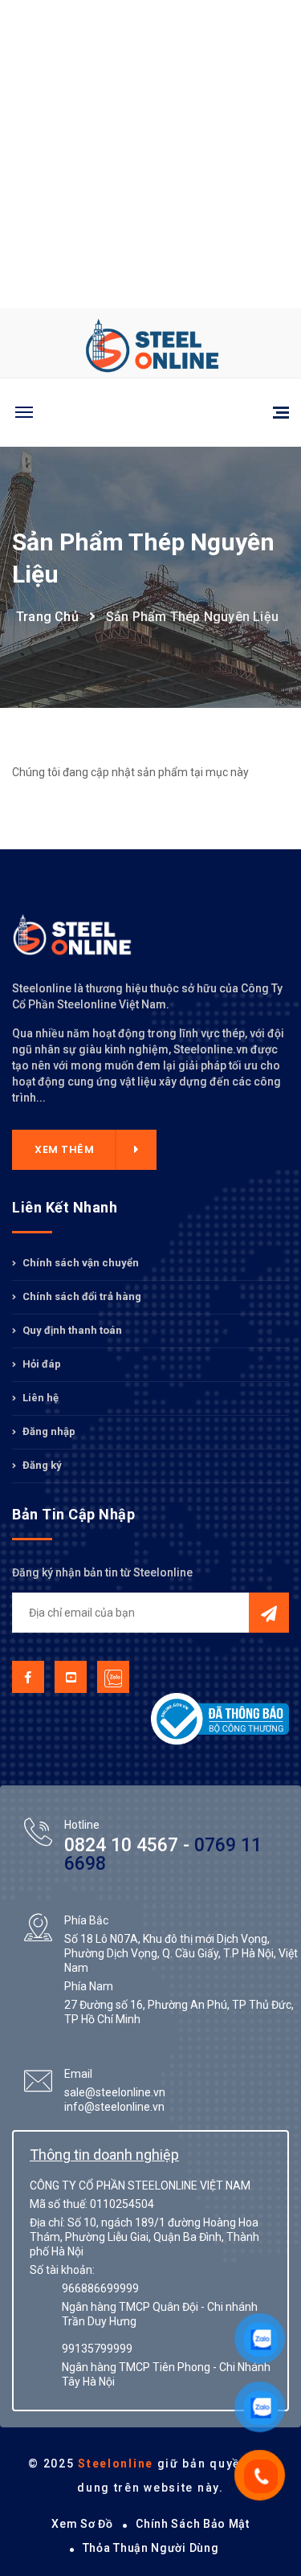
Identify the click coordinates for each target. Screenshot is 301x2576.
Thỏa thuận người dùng (151, 2548)
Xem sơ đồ (82, 2524)
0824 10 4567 (121, 1845)
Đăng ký (41, 1465)
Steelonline (116, 2464)
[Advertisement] (150, 151)
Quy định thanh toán (71, 1330)
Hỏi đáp (41, 1364)
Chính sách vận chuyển (79, 1263)
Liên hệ (39, 1398)
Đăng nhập (48, 1431)
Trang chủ (47, 617)
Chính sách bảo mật (193, 2524)
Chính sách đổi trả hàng (81, 1296)
